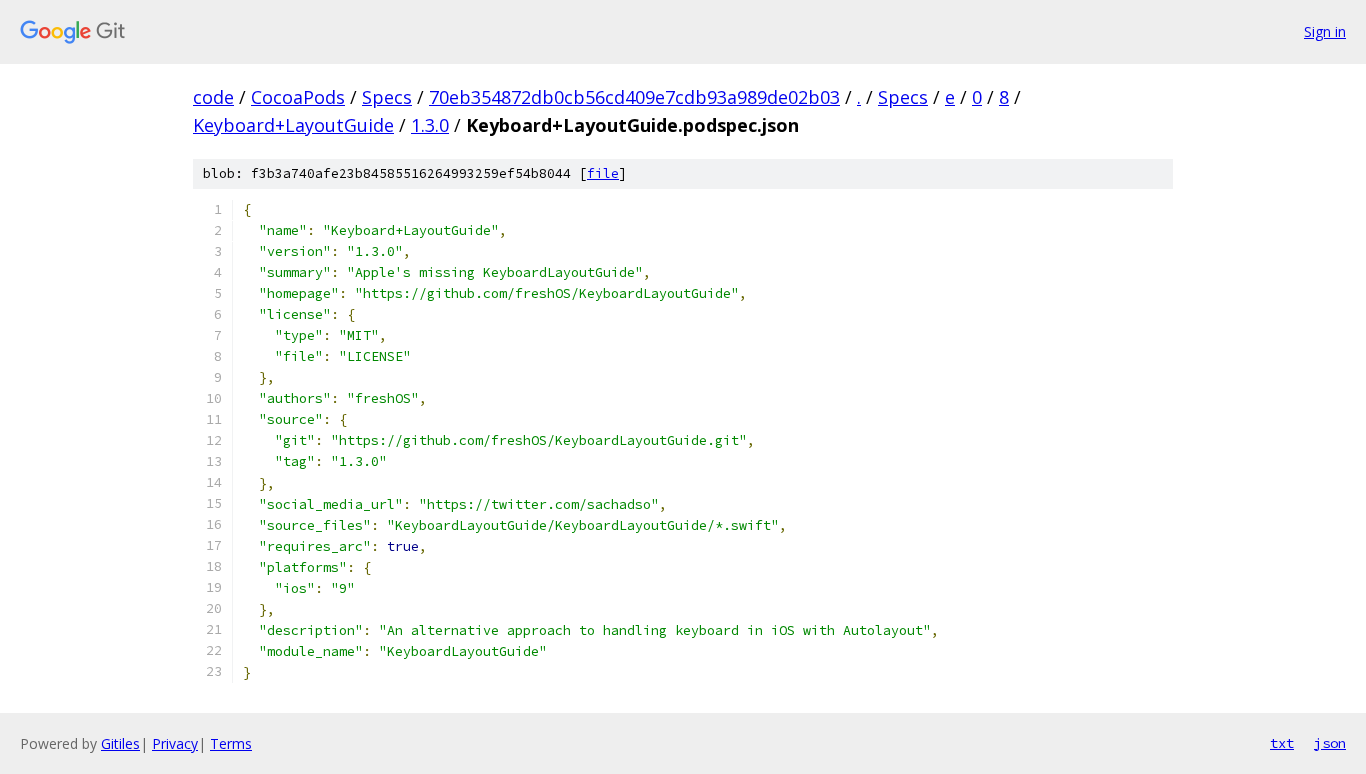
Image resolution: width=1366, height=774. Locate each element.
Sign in (1325, 31)
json (1330, 743)
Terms (231, 743)
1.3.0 (430, 125)
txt (1282, 743)
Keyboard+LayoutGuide (293, 125)
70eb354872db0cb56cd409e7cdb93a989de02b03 (634, 97)
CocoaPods (298, 97)
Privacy (175, 743)
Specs (387, 97)
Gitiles (120, 743)
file (603, 173)
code (213, 97)
